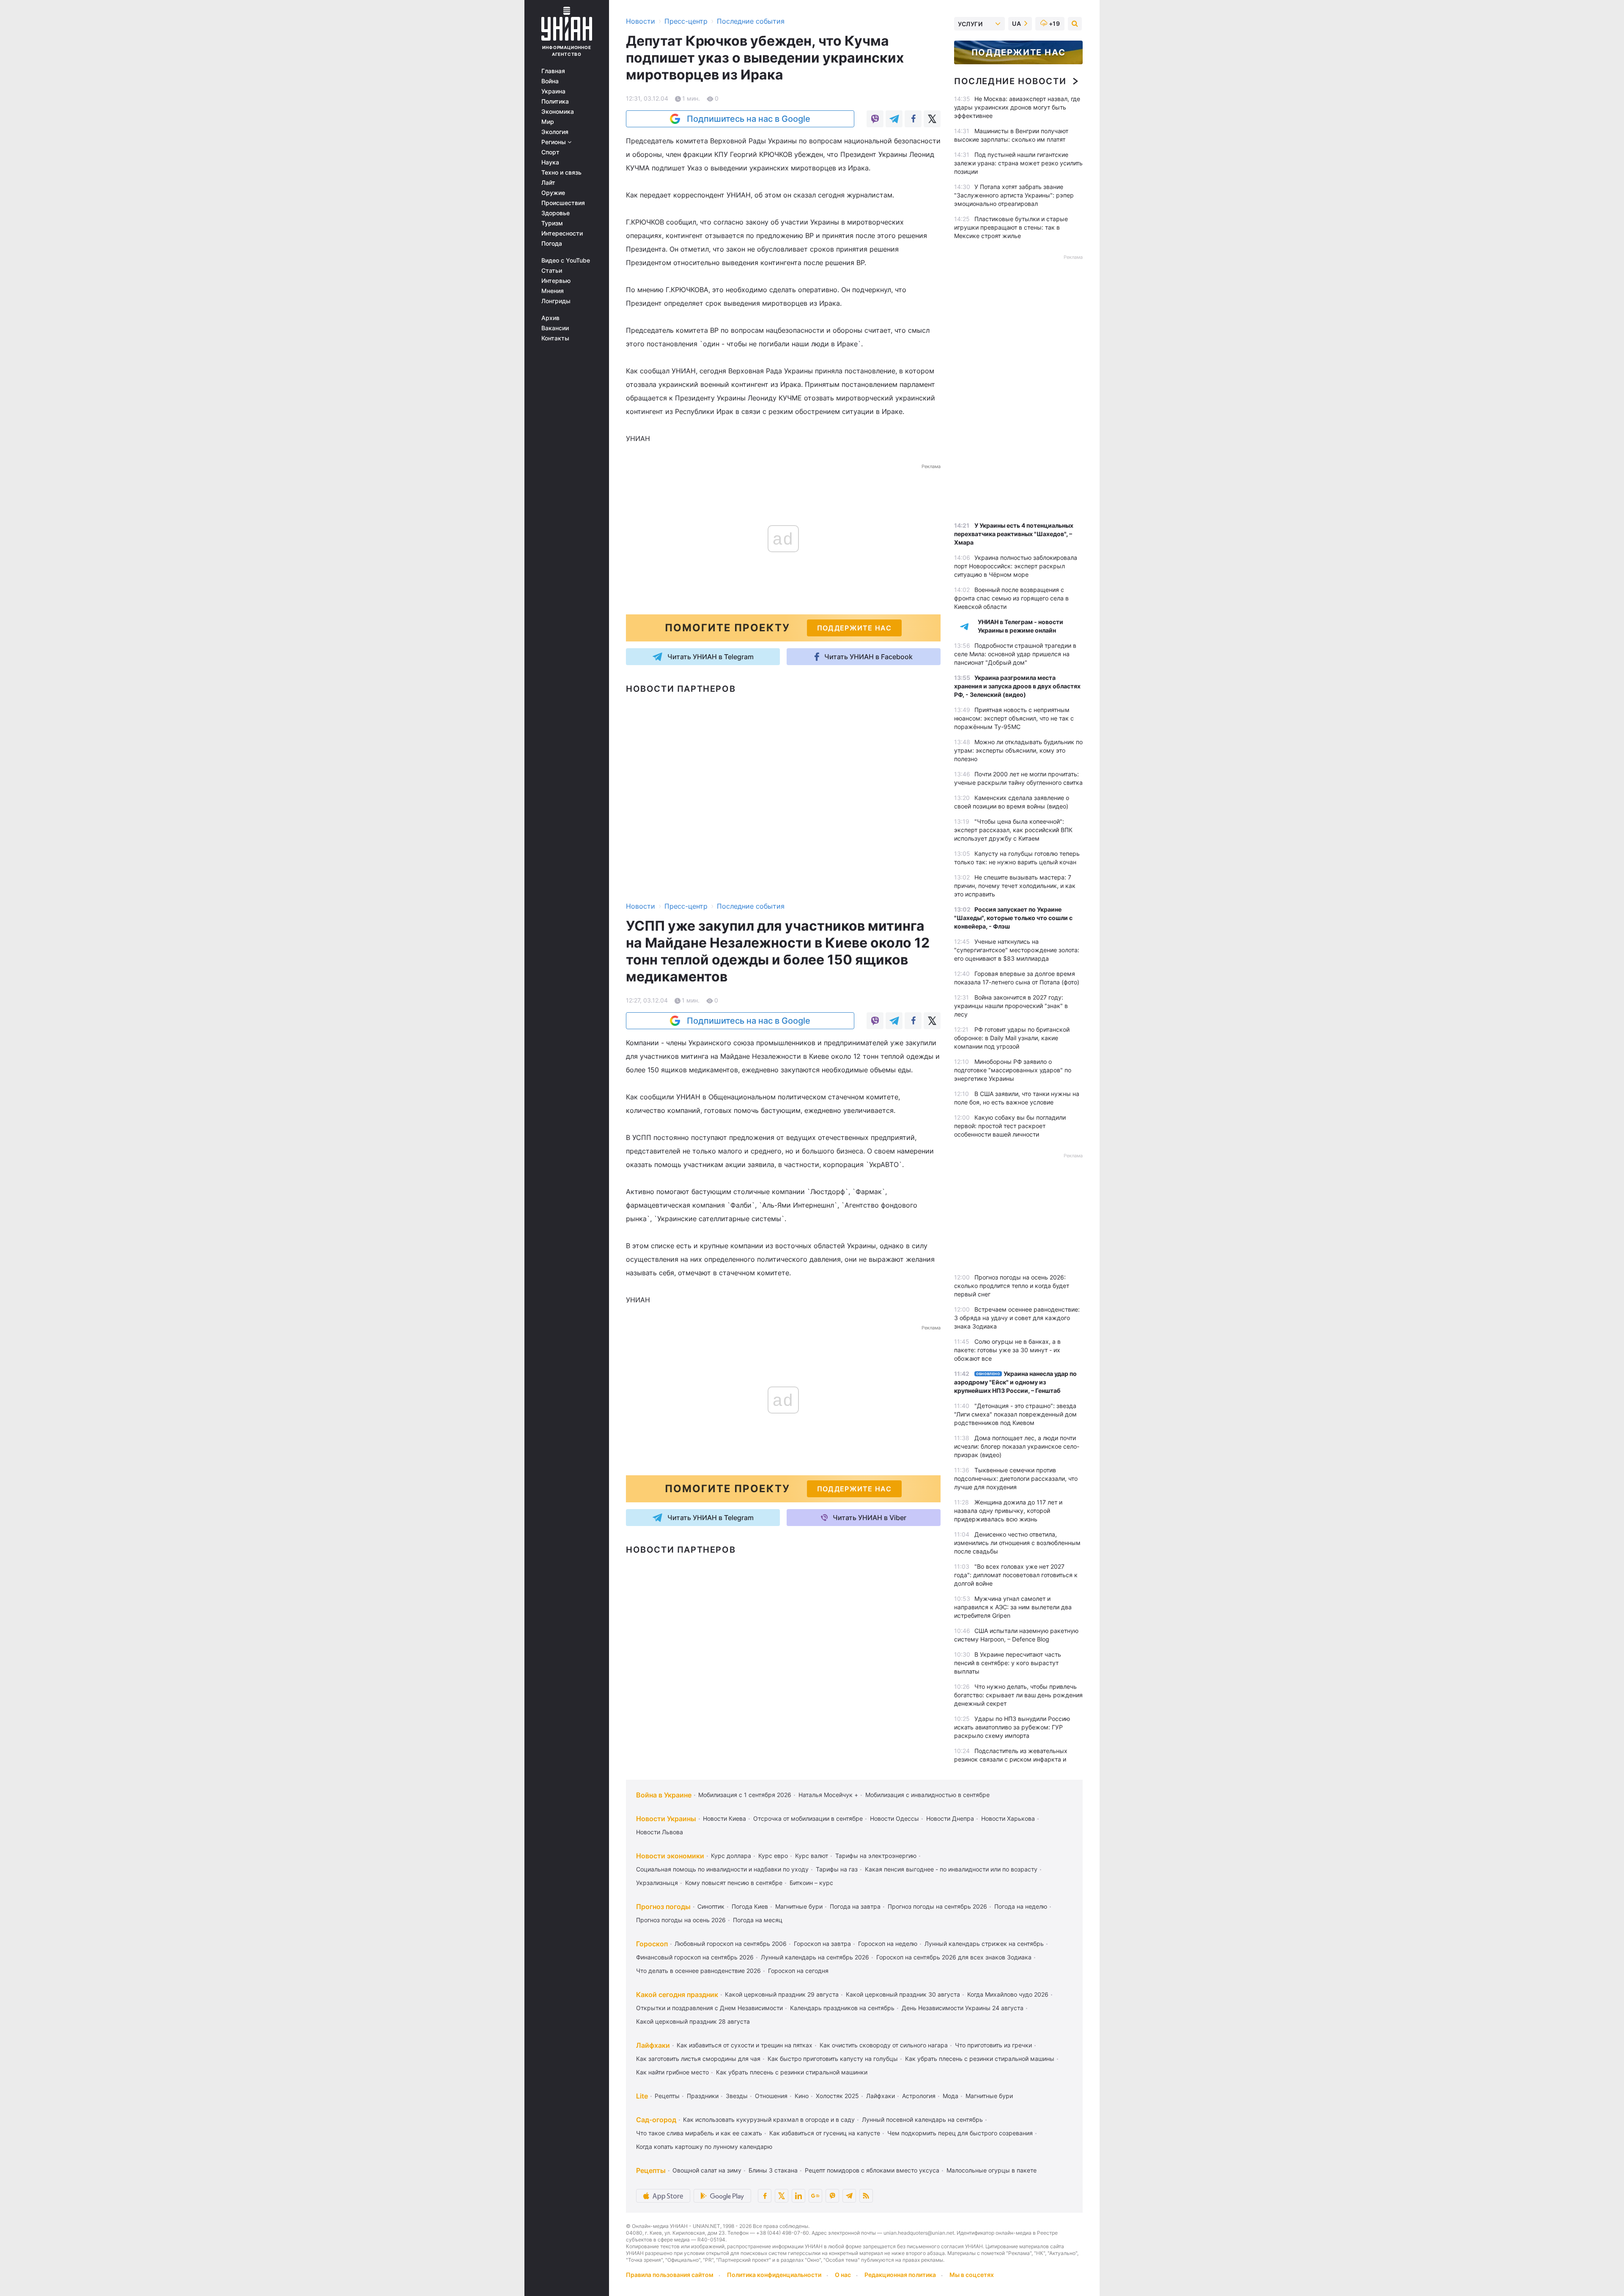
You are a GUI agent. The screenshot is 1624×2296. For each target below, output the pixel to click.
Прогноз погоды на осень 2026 (681, 1920)
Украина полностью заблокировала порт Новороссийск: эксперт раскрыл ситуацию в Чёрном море (1016, 566)
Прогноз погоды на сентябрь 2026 (937, 1906)
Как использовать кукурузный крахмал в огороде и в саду (769, 2119)
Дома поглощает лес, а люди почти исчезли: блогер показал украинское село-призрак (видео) (1017, 1446)
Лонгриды (556, 301)
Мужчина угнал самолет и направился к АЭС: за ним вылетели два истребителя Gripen (1013, 1607)
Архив (550, 318)
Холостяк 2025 (837, 2096)
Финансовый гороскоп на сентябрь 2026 (695, 1957)
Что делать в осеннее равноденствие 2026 (698, 1971)
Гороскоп (652, 1944)
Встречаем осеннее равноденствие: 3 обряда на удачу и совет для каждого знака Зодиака (1017, 1318)
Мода (951, 2096)
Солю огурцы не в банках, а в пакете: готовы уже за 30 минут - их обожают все (1007, 1350)
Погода (552, 244)
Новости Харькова (1008, 1818)
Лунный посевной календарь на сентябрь (922, 2119)
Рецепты (667, 2096)
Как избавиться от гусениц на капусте (825, 2133)
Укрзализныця (657, 1883)
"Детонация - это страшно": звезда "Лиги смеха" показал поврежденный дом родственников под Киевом (1015, 1414)
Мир (548, 122)
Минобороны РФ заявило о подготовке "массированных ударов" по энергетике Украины (1013, 1070)
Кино (802, 2096)
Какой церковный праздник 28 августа (693, 2021)
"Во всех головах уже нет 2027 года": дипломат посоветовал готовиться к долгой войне (1016, 1575)
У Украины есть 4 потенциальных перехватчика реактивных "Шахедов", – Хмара (1014, 534)
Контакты (555, 338)
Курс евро (773, 1856)
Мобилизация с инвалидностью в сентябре (927, 1795)
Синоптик (711, 1906)
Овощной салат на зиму (707, 2170)
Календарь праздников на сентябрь (842, 2008)
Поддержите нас (1018, 52)
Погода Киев (750, 1906)
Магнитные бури (799, 1906)
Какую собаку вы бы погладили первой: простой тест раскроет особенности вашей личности (1010, 1126)
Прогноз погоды (663, 1907)
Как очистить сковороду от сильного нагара (884, 2045)
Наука (550, 162)
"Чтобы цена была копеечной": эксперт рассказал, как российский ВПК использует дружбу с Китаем (1013, 830)
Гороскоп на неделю (888, 1944)
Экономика (558, 112)
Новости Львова (660, 1832)
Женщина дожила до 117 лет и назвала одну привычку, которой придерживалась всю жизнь (1008, 1511)
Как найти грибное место (672, 2072)
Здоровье (556, 213)
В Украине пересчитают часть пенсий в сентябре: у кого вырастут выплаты (1008, 1663)
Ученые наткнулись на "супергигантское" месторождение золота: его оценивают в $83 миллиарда (1017, 950)
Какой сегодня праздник (677, 1995)
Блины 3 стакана (773, 2170)
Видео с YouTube (566, 260)
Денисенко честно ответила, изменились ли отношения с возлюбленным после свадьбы (1017, 1543)
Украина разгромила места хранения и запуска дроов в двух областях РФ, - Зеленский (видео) (1017, 686)
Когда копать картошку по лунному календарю (704, 2147)
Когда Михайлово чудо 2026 (1008, 1994)
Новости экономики (670, 1856)
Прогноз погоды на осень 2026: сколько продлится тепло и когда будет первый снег (1012, 1286)
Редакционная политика (900, 2275)
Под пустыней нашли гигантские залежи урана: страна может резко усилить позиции (1018, 163)
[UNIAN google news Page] (815, 2196)
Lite (642, 2096)
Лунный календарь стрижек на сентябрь (984, 1944)
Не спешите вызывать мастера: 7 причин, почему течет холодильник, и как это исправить (1015, 886)
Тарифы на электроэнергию (876, 1856)
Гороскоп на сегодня (798, 1971)
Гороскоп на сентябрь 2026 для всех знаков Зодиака (954, 1957)
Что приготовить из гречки (993, 2045)
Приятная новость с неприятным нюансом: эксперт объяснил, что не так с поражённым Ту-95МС (1014, 718)
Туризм (552, 223)
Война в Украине (664, 1795)
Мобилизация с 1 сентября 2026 (745, 1795)
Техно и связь (561, 173)
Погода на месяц (758, 1920)
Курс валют (812, 1856)
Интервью (556, 281)
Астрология (919, 2096)
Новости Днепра (950, 1818)
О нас (843, 2275)
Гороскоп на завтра (822, 1944)
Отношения (771, 2096)
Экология (555, 132)
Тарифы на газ (837, 1869)
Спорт (550, 152)
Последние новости (1010, 81)
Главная (553, 71)
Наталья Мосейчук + (828, 1795)
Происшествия (563, 203)
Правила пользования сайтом (670, 2275)
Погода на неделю (1021, 1906)
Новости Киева (724, 1818)
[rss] (866, 2196)
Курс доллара (731, 1856)
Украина (553, 91)
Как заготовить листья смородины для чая (698, 2059)
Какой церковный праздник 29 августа (782, 1994)
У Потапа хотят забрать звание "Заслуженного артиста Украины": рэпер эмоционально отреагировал (1014, 195)
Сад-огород (656, 2120)
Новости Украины (666, 1819)
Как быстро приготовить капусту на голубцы (833, 2059)
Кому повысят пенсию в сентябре (734, 1883)
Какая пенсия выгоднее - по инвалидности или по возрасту (951, 1869)
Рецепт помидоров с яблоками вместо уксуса (872, 2170)
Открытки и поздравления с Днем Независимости (709, 2008)
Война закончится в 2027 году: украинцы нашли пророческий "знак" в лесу (1011, 1006)
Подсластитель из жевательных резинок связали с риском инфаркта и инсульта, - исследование (1011, 1759)
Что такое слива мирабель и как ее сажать (699, 2133)
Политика (555, 101)
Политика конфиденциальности (774, 2275)
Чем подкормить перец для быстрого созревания (960, 2133)
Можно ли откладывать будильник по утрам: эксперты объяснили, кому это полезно (1018, 750)
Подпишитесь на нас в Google (749, 119)
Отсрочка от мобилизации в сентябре (808, 1818)
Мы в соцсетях (972, 2275)
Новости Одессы (894, 1818)
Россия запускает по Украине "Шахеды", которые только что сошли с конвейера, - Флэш (1013, 918)
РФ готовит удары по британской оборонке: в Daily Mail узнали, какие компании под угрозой (1012, 1038)
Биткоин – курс (811, 1883)
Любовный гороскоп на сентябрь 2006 (731, 1944)
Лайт (548, 183)
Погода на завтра (855, 1906)
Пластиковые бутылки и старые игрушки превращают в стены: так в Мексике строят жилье (1011, 227)
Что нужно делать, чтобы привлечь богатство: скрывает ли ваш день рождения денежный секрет (1018, 1695)
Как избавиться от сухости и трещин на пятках (745, 2045)
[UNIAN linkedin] (798, 2196)
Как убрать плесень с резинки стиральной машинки (792, 2072)
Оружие (553, 193)
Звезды (737, 2096)
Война (550, 81)
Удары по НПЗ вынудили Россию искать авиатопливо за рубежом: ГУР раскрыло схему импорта (1012, 1727)
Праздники (703, 2096)
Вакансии (555, 328)
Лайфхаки (653, 2045)
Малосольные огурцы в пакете (992, 2170)
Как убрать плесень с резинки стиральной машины (980, 2059)
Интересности (562, 233)
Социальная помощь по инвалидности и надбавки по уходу (722, 1869)
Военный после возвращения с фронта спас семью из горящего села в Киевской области (1011, 598)
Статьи (552, 271)
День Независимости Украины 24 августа (963, 2008)
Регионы (554, 142)
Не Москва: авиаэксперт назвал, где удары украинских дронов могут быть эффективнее (1017, 107)
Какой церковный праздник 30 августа (903, 1994)
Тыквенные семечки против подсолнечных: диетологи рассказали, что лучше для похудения (1016, 1478)
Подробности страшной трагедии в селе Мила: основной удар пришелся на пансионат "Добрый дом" (1015, 654)
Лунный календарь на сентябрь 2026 (815, 1957)
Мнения (553, 291)
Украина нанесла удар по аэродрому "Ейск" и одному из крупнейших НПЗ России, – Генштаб (1015, 1382)
